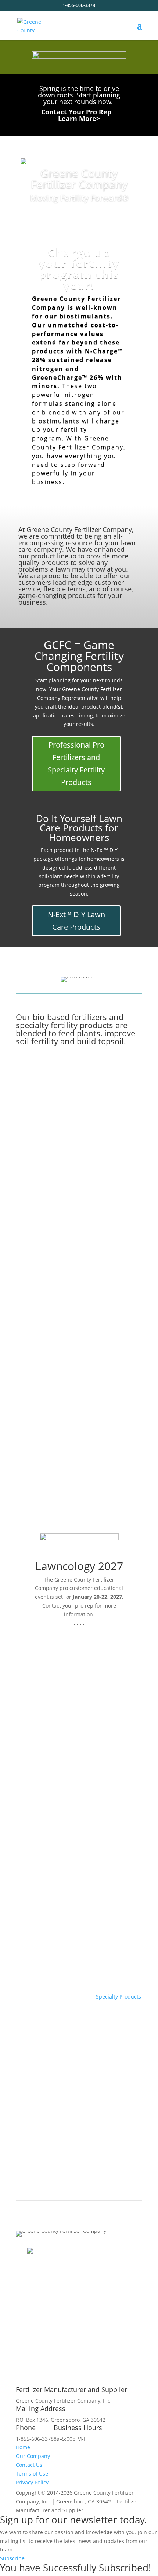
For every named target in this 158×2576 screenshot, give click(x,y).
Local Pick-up (36, 2144)
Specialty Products (118, 1996)
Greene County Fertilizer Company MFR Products (76, 1748)
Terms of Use (32, 2474)
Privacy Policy (32, 2482)
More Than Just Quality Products (66, 1901)
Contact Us (29, 2465)
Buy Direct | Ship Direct (52, 2051)
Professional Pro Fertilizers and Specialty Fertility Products (76, 763)
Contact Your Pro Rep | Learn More (79, 115)
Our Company (33, 2456)
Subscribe (12, 2558)
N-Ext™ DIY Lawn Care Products (76, 921)
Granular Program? (45, 1985)
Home (23, 2447)
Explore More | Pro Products (66, 1346)
